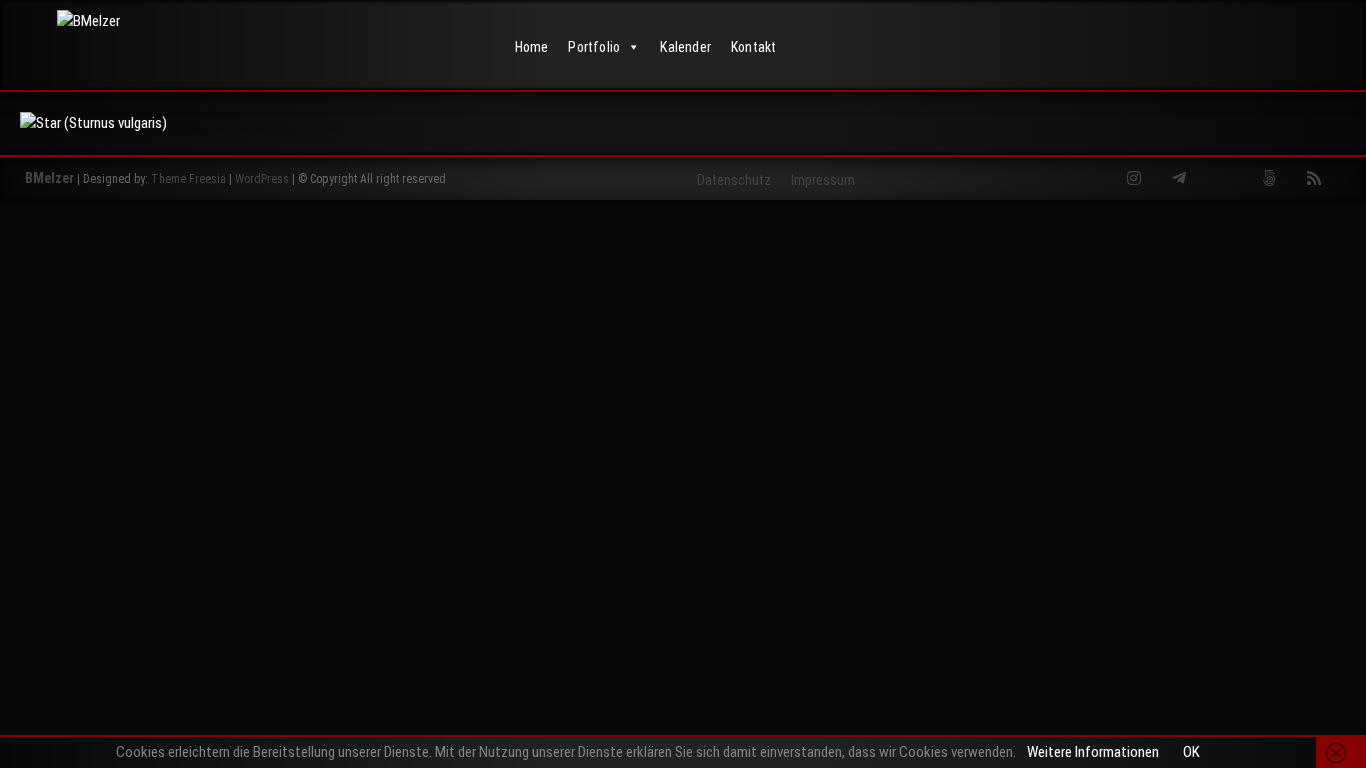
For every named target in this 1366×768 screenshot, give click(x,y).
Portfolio (594, 47)
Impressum (823, 180)
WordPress (262, 179)
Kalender (685, 47)
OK (1191, 752)
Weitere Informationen (1093, 752)
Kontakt (753, 47)
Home (532, 47)
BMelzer (49, 178)
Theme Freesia (188, 179)
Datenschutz (734, 180)
